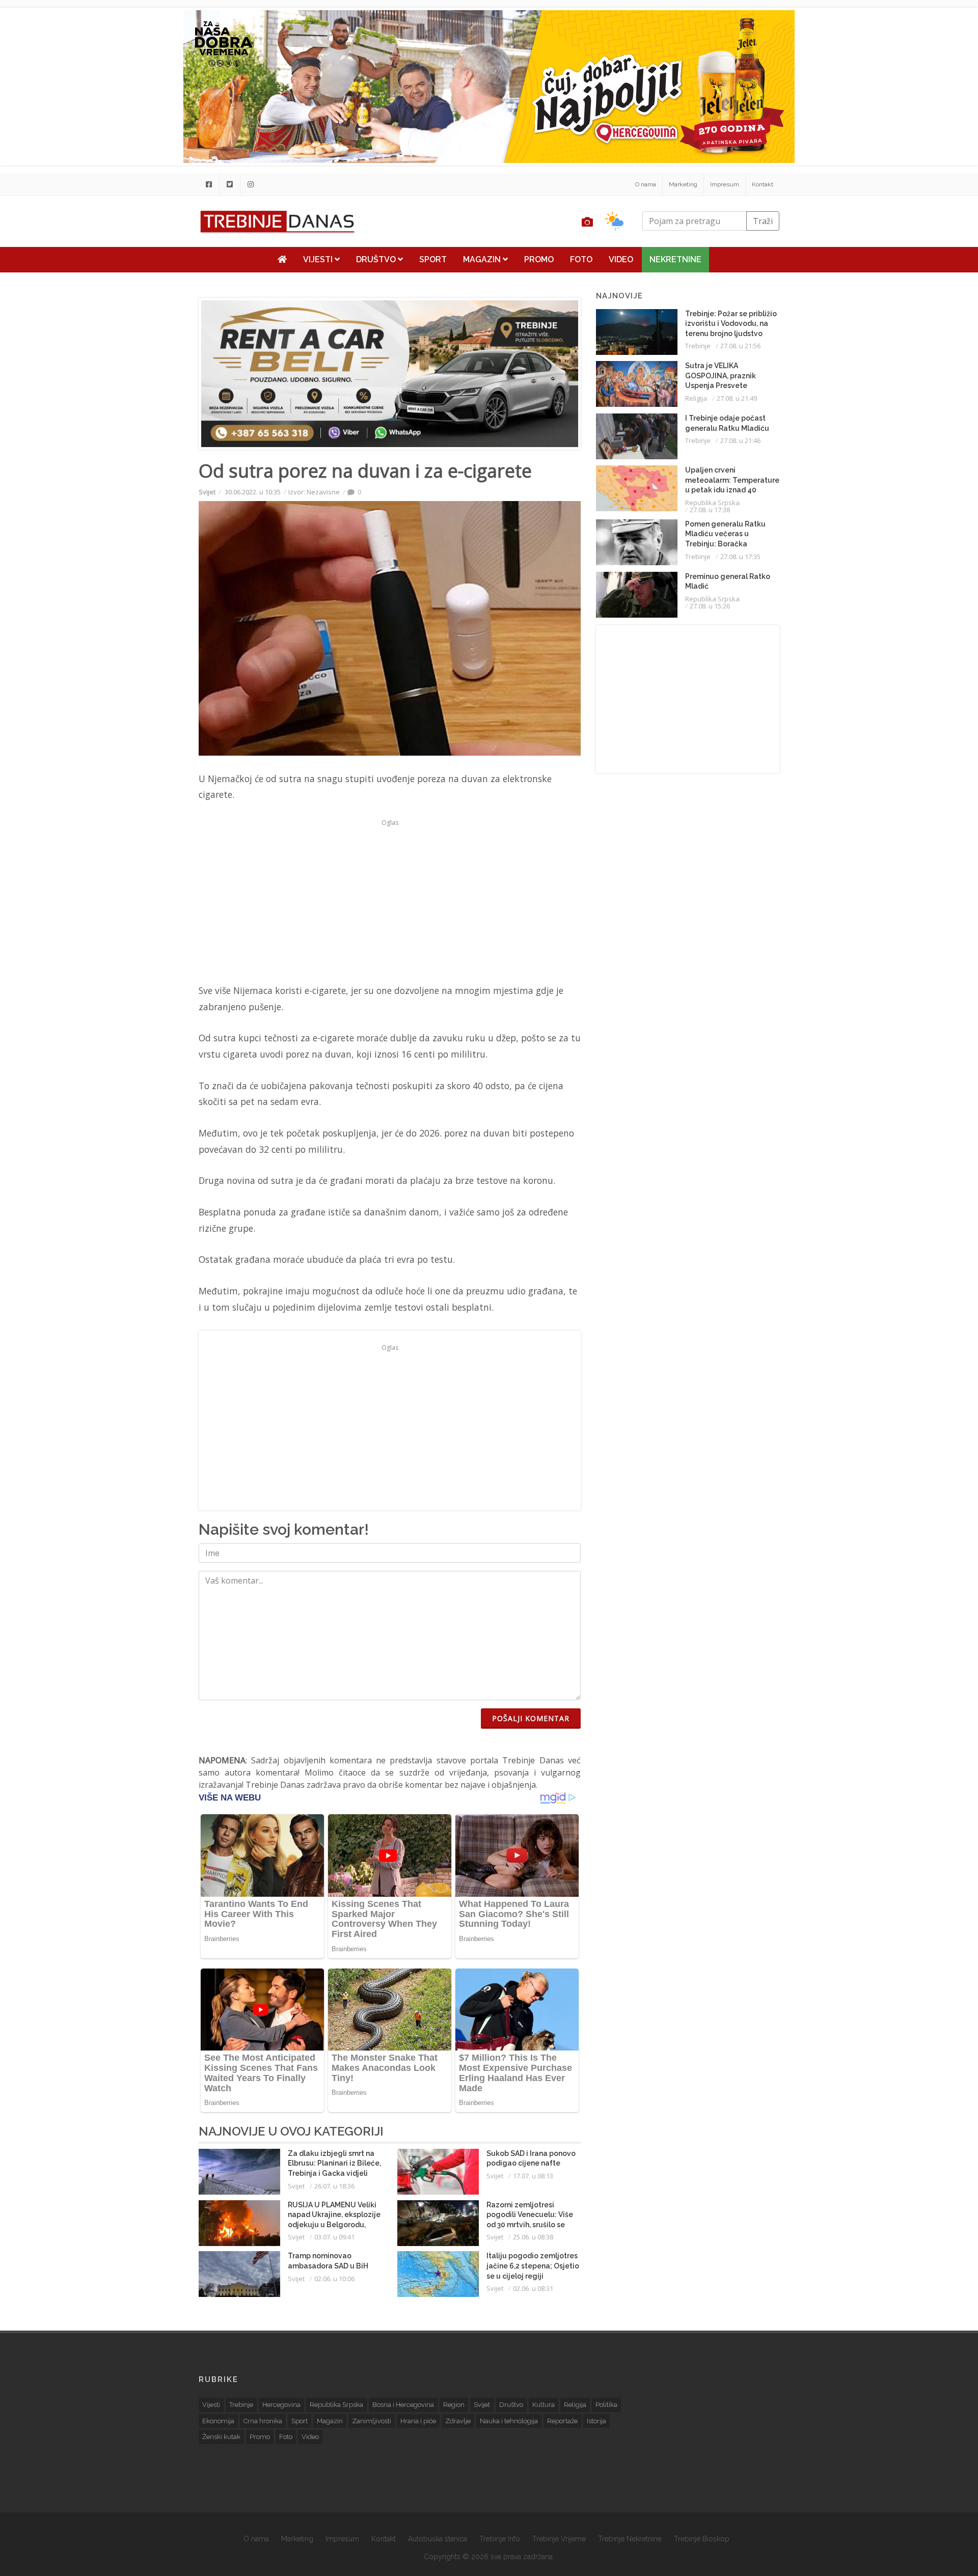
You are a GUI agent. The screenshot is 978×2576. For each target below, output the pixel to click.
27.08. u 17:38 (710, 510)
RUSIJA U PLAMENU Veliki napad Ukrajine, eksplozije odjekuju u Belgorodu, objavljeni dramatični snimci (334, 2225)
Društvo (377, 259)
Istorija (596, 2421)
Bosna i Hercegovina (403, 2405)
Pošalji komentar (531, 1718)
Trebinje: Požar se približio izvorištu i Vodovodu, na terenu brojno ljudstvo (731, 324)
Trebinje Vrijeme (559, 2539)
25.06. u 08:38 (533, 2237)
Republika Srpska (712, 503)
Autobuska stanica (438, 2539)
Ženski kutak (221, 2437)
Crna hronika (263, 2421)
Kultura (544, 2405)
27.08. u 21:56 (740, 346)
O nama (646, 184)
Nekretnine (675, 259)
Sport (433, 259)
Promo (539, 259)
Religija (696, 398)
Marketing (683, 184)
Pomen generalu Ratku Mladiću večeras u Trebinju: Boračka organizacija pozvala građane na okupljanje (725, 544)
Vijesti (319, 259)
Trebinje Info (500, 2539)
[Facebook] (209, 184)
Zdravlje (458, 2421)
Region (454, 2405)
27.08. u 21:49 (737, 398)
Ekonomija (218, 2421)
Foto (581, 259)
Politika (606, 2405)
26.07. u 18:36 (334, 2186)
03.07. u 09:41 (334, 2237)
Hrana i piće (418, 2421)
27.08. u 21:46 (740, 440)
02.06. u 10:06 (334, 2279)
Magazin (483, 259)
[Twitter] (230, 184)
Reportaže (562, 2421)
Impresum (725, 184)
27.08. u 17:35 (740, 557)
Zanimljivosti (372, 2421)
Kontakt (763, 184)
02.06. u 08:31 (533, 2288)
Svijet (207, 492)
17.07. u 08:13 (533, 2176)
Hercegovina (281, 2405)
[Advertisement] (136, 261)
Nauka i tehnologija (509, 2421)
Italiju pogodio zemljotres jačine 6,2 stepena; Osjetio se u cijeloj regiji (533, 2266)
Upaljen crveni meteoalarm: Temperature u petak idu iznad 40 (732, 480)
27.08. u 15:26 (710, 606)
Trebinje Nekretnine (630, 2539)
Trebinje (698, 346)
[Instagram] (251, 184)
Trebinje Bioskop (702, 2539)
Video (621, 259)
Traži (763, 221)
